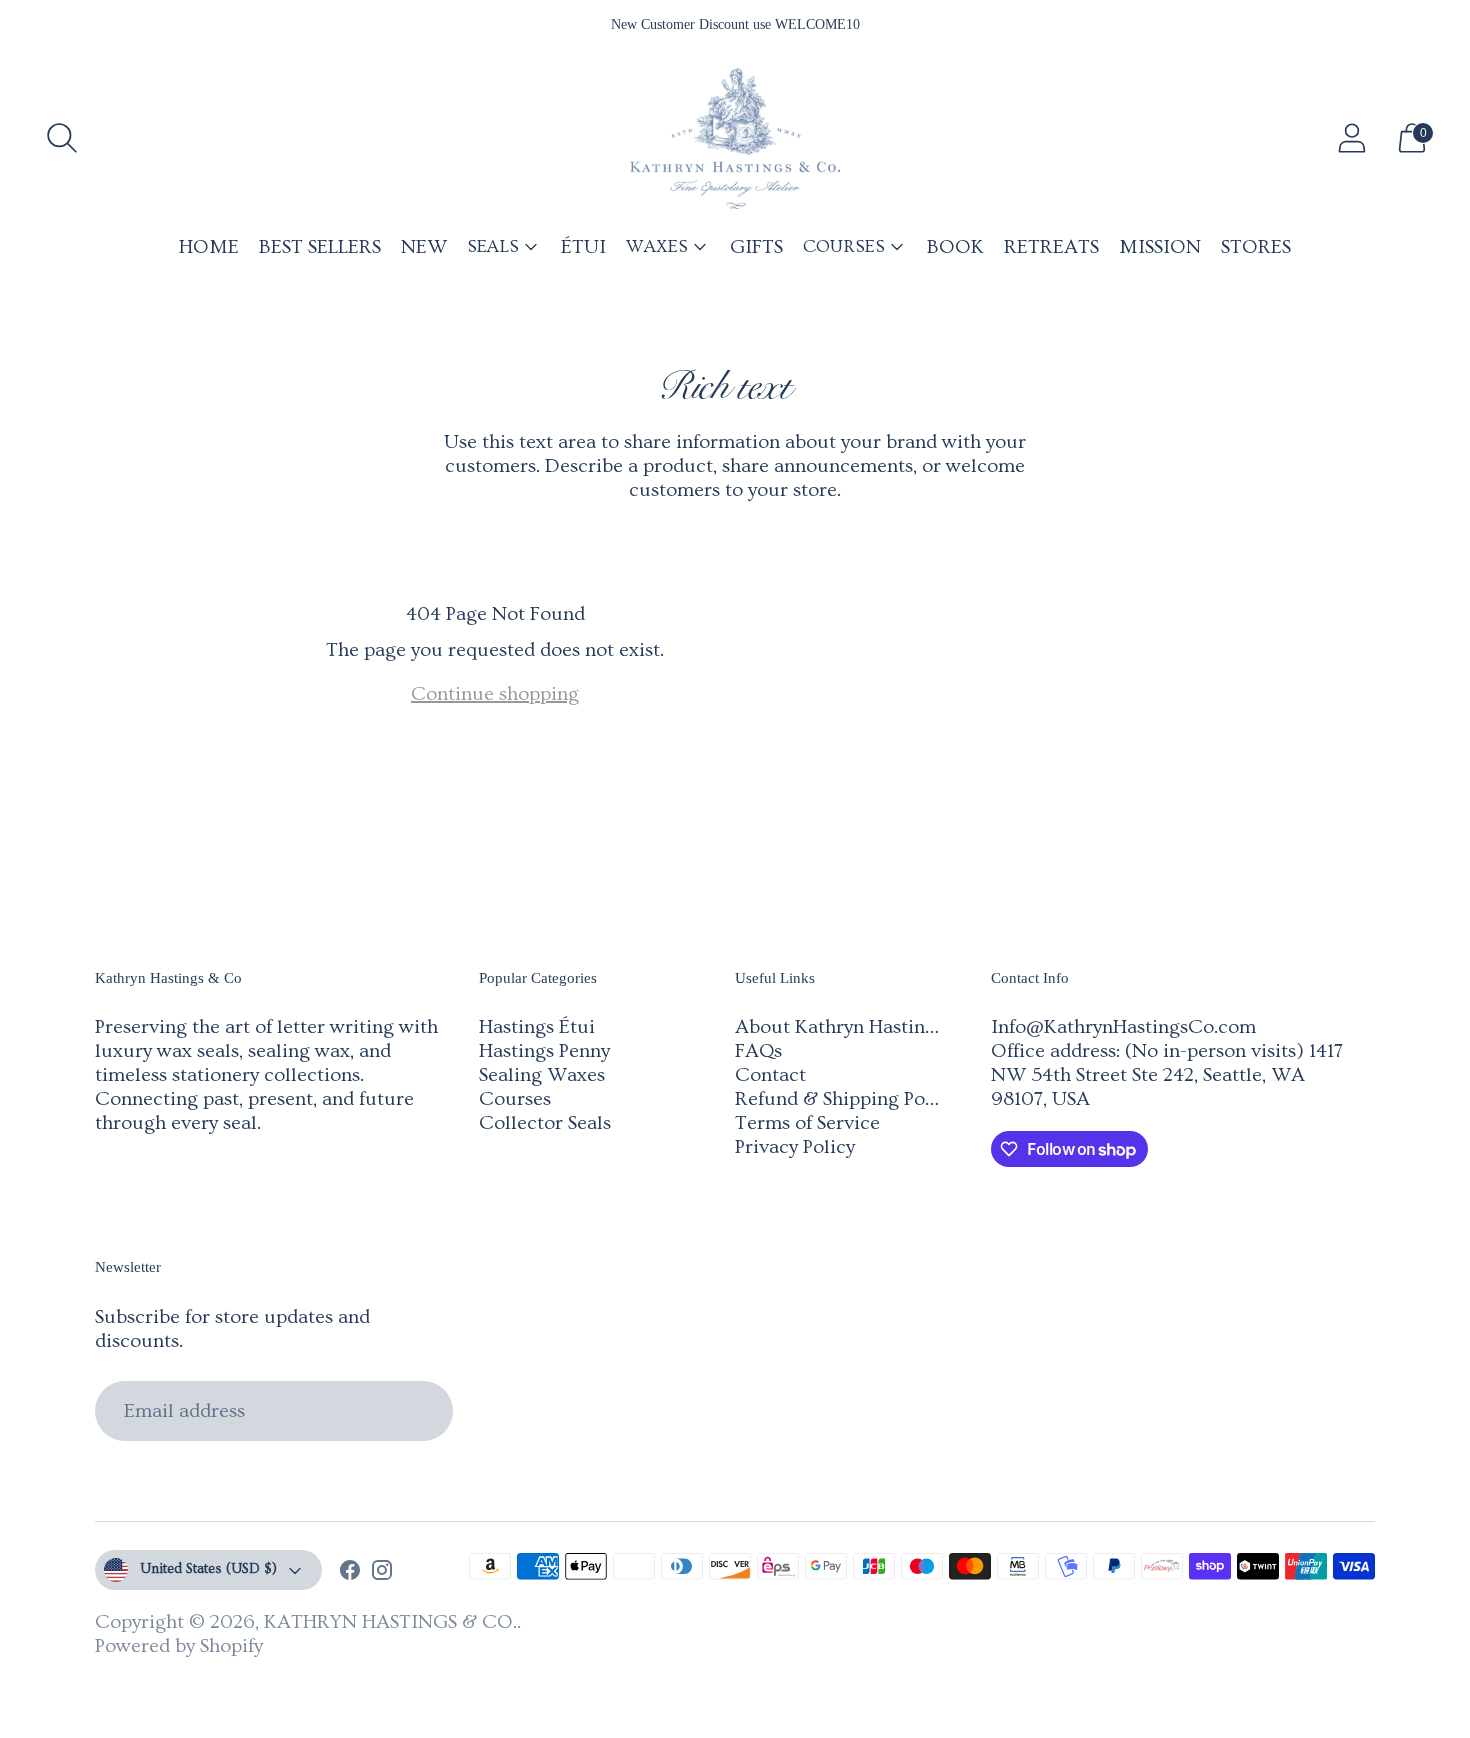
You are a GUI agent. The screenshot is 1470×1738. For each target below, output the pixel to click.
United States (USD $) (208, 1569)
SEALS (493, 246)
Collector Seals (545, 1123)
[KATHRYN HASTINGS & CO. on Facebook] (350, 1573)
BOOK (955, 247)
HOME (209, 247)
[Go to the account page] (1352, 138)
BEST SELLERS (320, 247)
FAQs (758, 1051)
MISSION (1160, 247)
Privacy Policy (795, 1147)
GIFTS (756, 247)
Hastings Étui (537, 1027)
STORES (1256, 247)
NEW (424, 247)
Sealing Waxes (542, 1075)
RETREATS (1051, 247)
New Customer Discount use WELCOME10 (735, 24)
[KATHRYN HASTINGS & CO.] (735, 138)
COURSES (844, 246)
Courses (515, 1099)
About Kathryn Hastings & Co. (867, 1027)
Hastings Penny (544, 1051)
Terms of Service (807, 1123)
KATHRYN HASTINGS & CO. (390, 1622)
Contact (770, 1075)
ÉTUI (583, 247)
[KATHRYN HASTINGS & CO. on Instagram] (382, 1573)
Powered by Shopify (179, 1646)
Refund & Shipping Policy (845, 1099)
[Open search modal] (62, 138)
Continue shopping (495, 694)
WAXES (657, 246)
